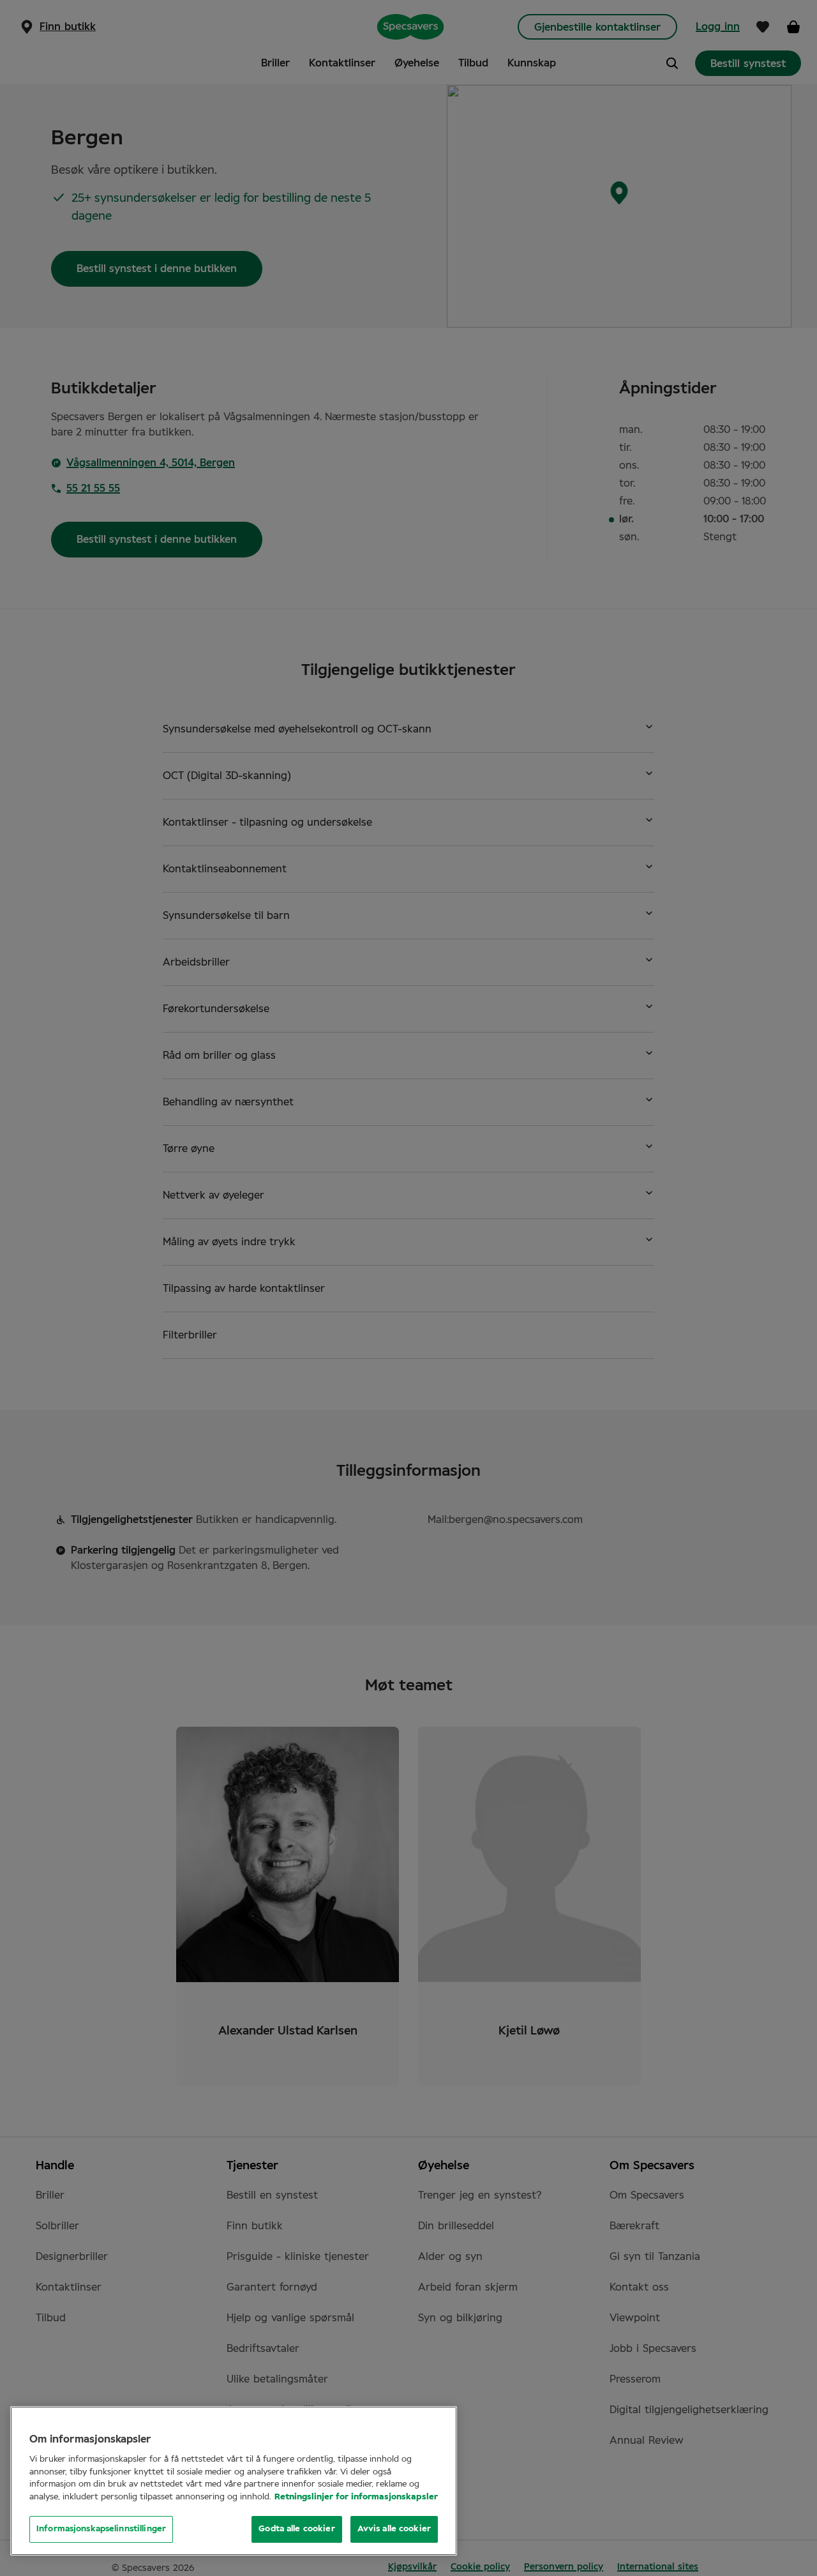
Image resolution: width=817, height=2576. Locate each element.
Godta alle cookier (296, 2529)
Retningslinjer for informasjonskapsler (356, 2497)
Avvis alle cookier (394, 2529)
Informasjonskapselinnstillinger (101, 2529)
